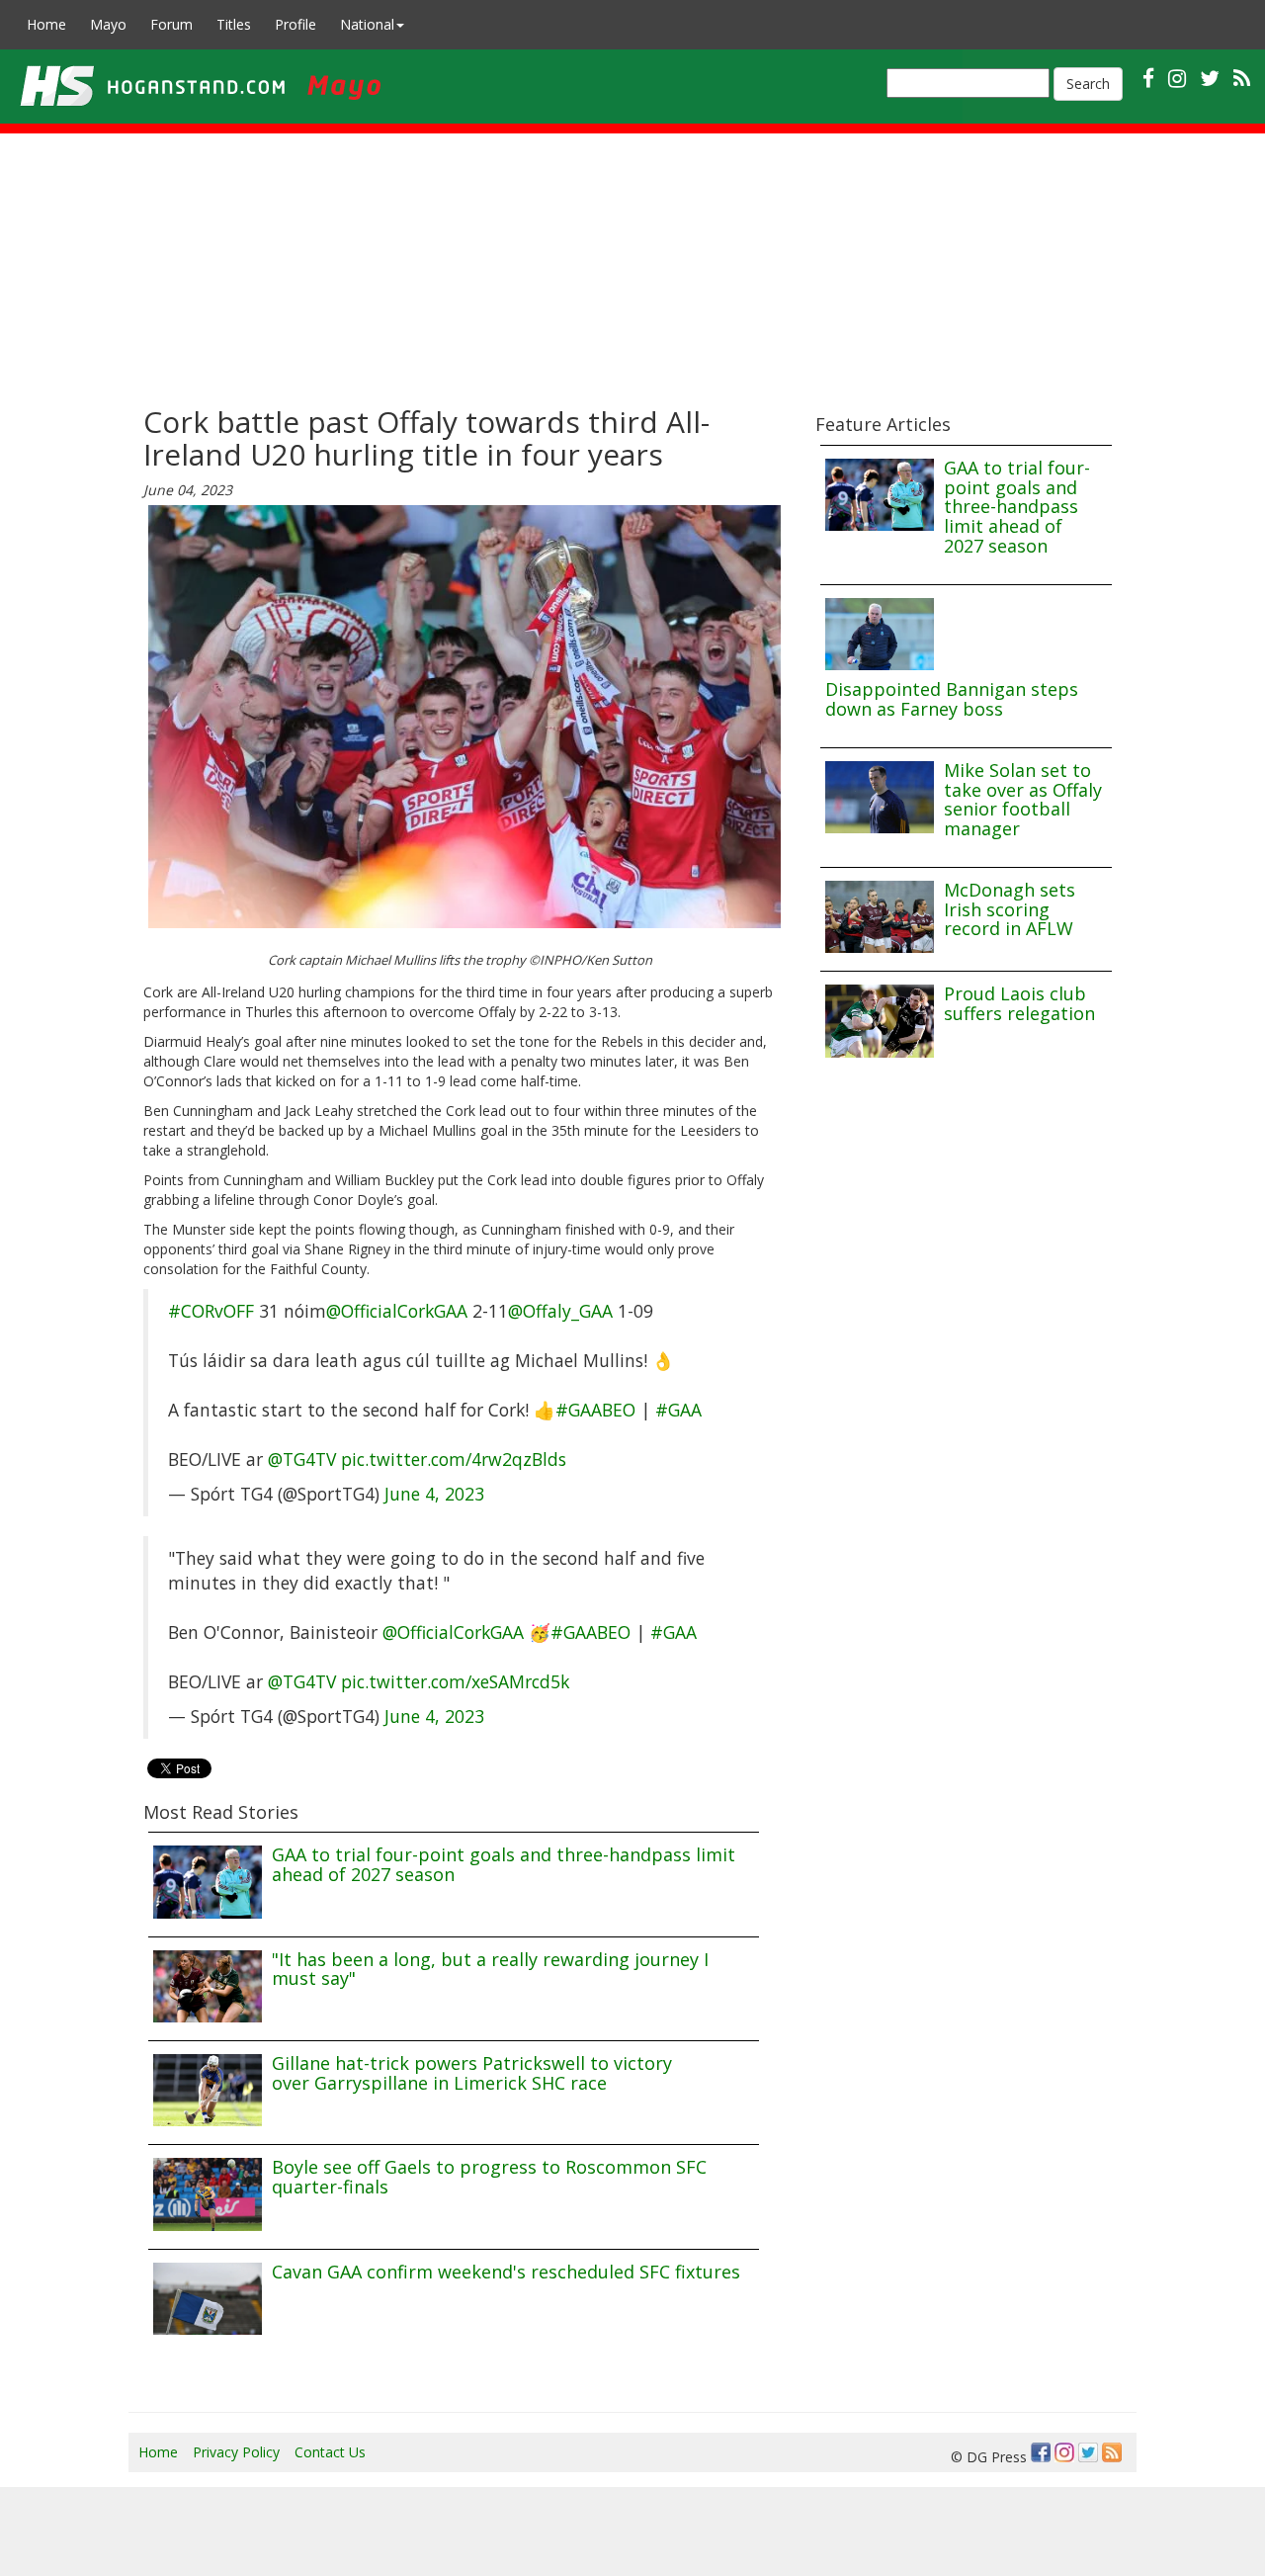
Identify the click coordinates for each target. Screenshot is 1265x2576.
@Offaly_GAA (560, 1311)
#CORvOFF (211, 1311)
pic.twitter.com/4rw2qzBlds (454, 1459)
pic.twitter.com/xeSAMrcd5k (455, 1681)
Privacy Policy (236, 2452)
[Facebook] (1041, 2452)
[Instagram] (1064, 2452)
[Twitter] (1088, 2452)
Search (1088, 84)
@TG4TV (302, 1459)
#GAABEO (595, 1410)
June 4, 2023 (434, 1494)
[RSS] (1242, 78)
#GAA (678, 1410)
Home (46, 24)
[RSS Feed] (1112, 2452)
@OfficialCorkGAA (397, 1311)
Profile (295, 24)
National (367, 24)
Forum (171, 24)
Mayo (108, 24)
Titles (234, 24)
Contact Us (330, 2452)
